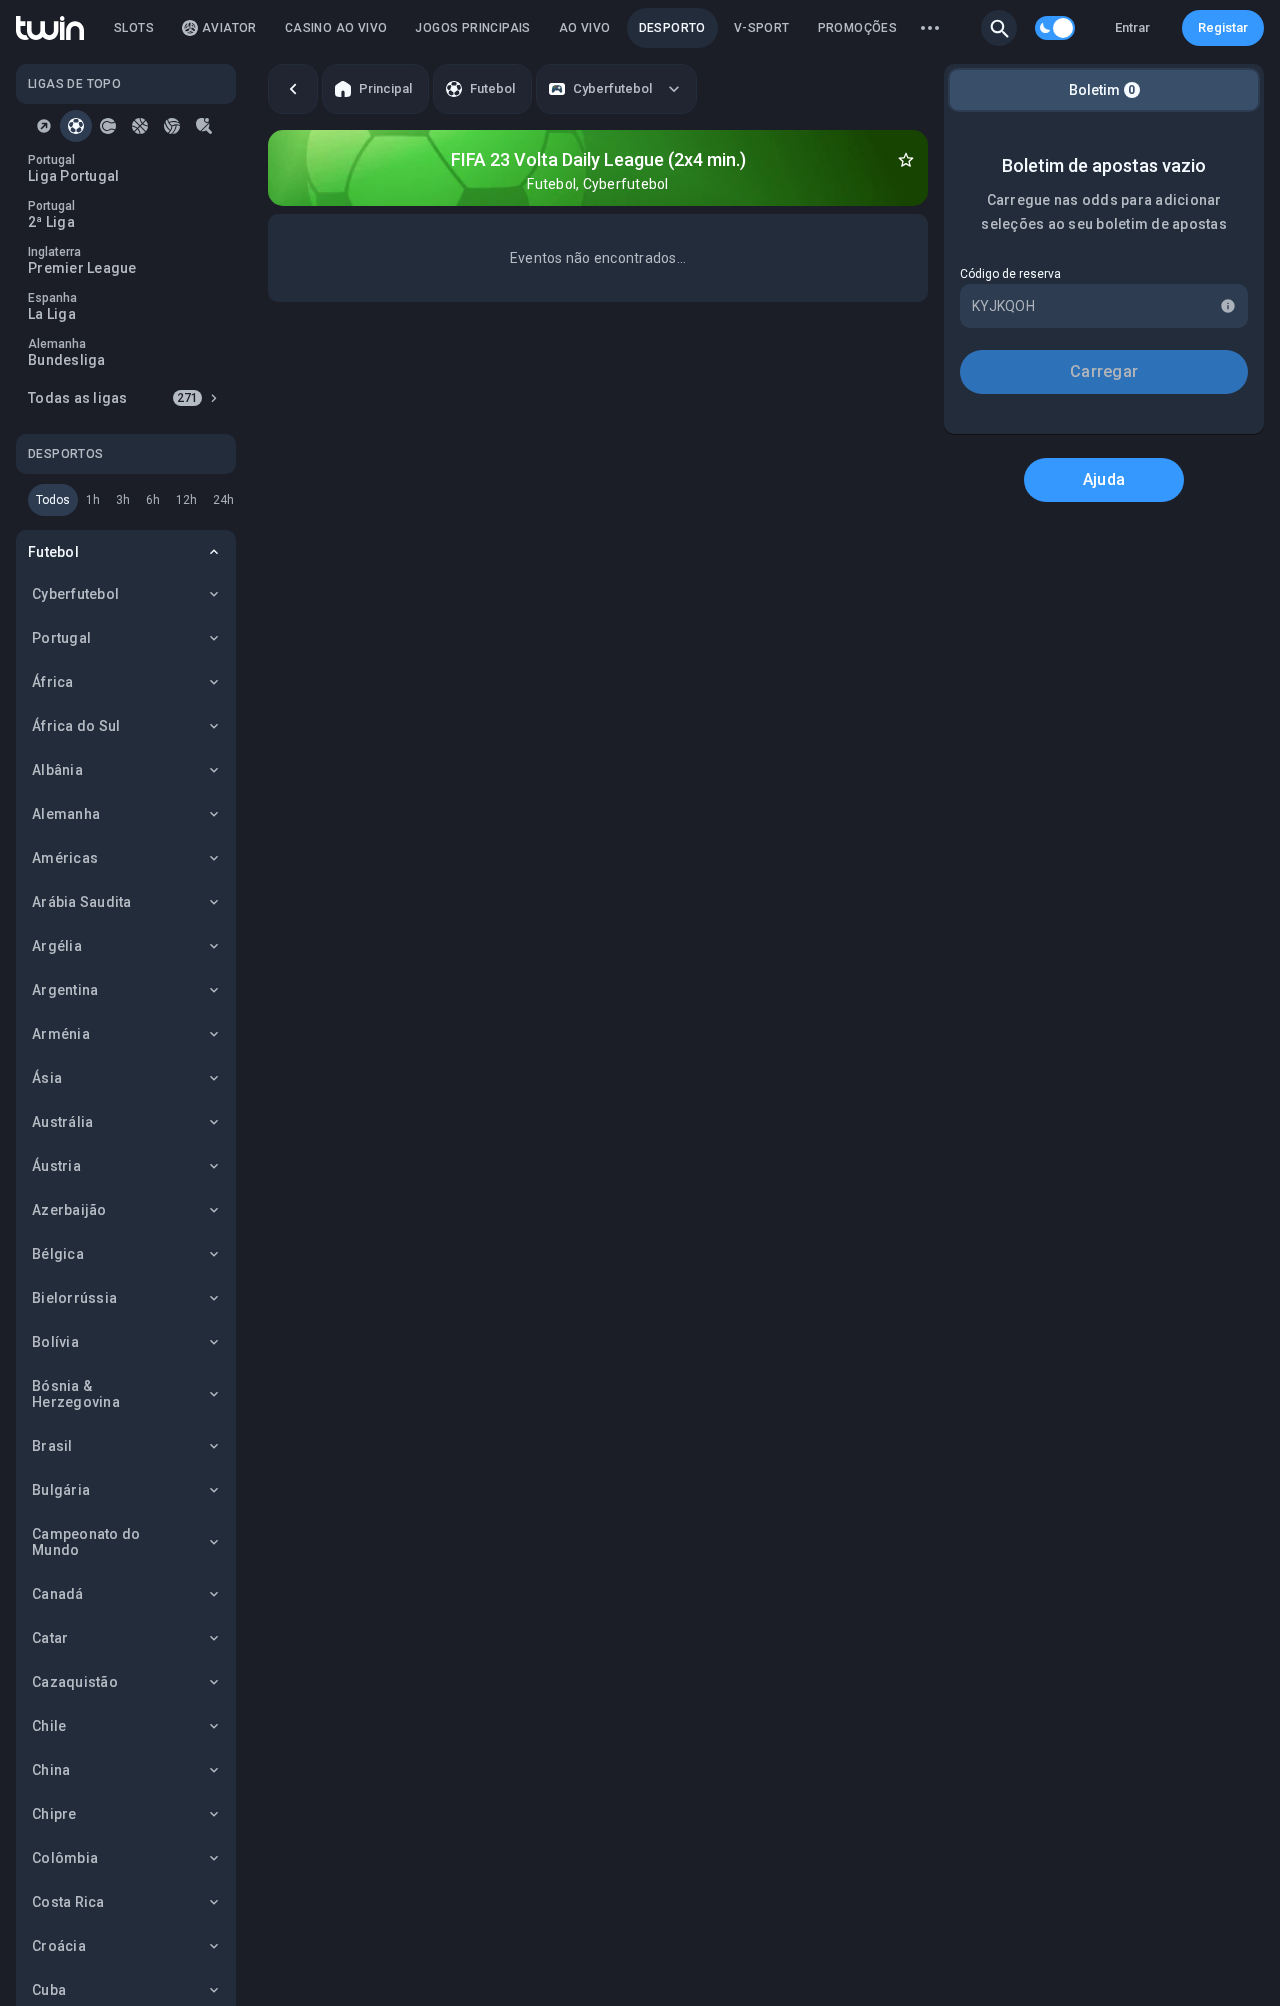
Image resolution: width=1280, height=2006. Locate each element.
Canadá (58, 1594)
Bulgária (61, 1490)
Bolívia (55, 1342)
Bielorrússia (74, 1298)
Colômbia (65, 1858)
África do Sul (76, 726)
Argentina (65, 990)
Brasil (52, 1446)
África (53, 682)
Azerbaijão (69, 1210)
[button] (999, 28)
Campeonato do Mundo (86, 1542)
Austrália (62, 1122)
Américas (65, 858)
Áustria (56, 1166)
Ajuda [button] (1104, 479)
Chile (49, 1726)
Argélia (57, 946)
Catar (50, 1638)
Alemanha (66, 814)
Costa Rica (68, 1902)
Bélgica (58, 1254)
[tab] (44, 126)
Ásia (47, 1078)
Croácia (59, 1946)
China (51, 1770)
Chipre (54, 1814)
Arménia (61, 1034)
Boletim (1102, 90)
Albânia (57, 770)
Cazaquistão (75, 1682)
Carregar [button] (1104, 371)
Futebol (53, 552)
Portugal (61, 638)
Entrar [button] (1132, 27)
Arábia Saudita (82, 902)
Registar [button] (1223, 27)
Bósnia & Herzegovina (76, 1394)
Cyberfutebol (75, 594)
